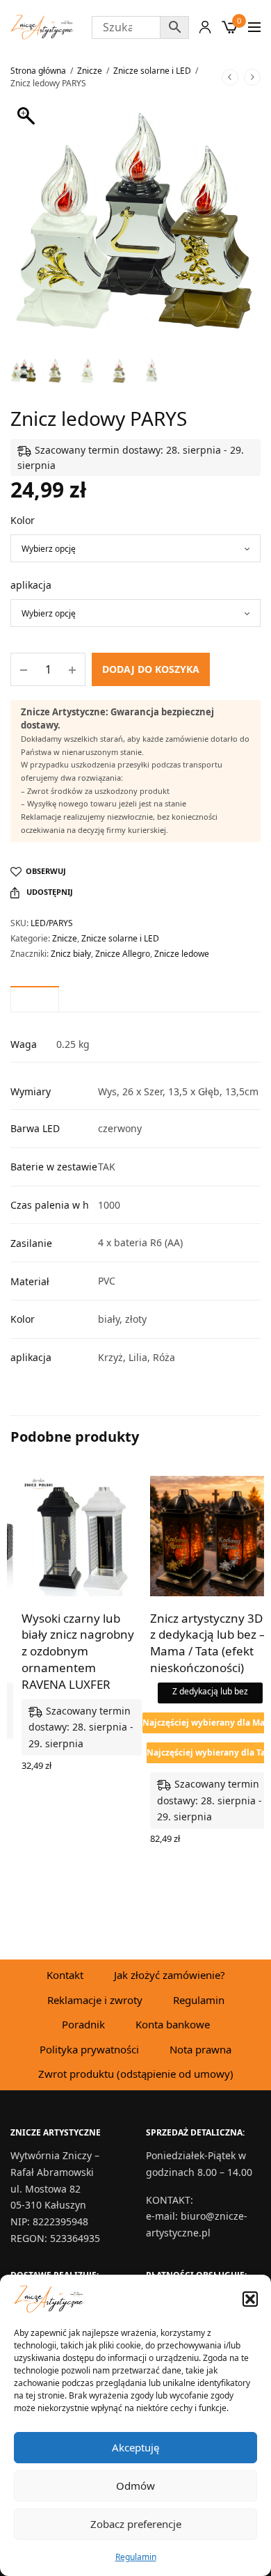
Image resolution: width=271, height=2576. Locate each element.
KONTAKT (168, 2199)
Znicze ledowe (182, 954)
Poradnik (83, 2024)
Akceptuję (135, 2447)
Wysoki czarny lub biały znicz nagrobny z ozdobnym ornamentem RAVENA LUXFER (78, 1651)
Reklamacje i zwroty (95, 2000)
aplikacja (31, 585)
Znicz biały (71, 954)
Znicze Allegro (123, 954)
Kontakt (65, 1975)
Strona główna (38, 71)
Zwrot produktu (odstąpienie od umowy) (136, 2074)
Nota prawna (200, 2049)
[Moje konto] (205, 27)
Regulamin (136, 2557)
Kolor (23, 520)
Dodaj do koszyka (151, 669)
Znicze (90, 71)
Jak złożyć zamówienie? (170, 1975)
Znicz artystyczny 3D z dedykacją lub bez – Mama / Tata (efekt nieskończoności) (208, 1643)
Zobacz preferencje (136, 2524)
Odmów (135, 2486)
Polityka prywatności (89, 2049)
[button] (250, 2299)
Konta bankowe (173, 2024)
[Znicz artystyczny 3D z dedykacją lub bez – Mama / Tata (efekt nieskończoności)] (210, 1536)
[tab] (35, 999)
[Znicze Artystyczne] (42, 27)
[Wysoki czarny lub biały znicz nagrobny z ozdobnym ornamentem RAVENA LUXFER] (82, 1536)
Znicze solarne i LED (152, 71)
